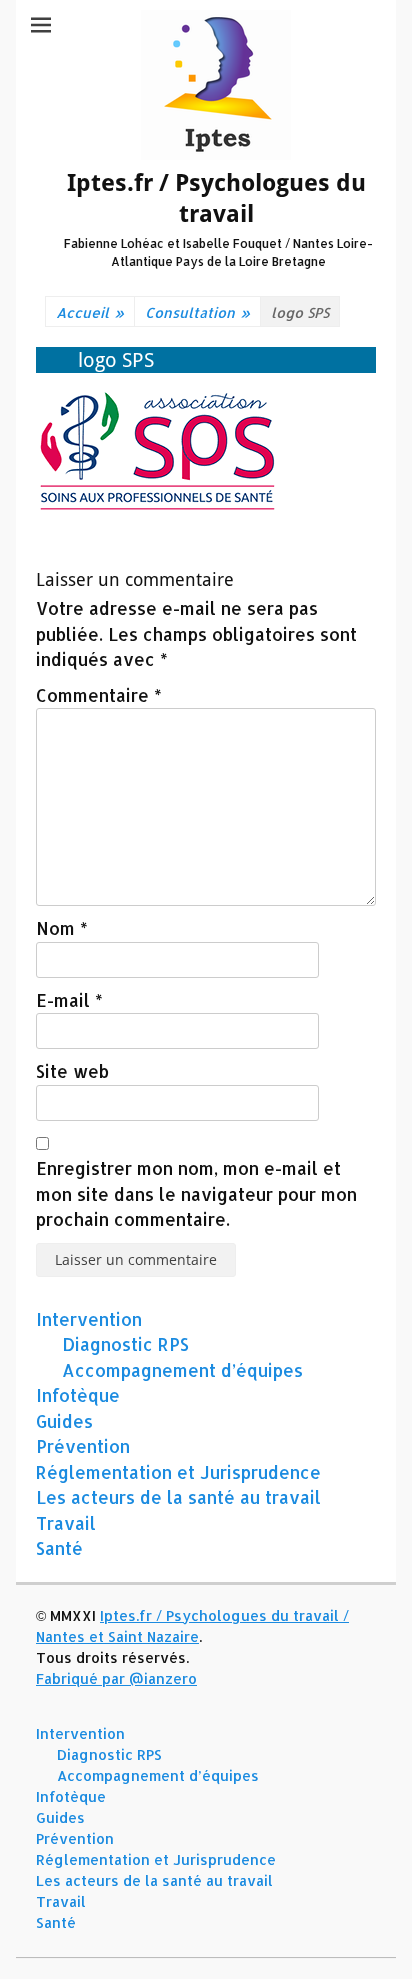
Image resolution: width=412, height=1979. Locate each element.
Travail (66, 1523)
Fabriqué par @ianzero (116, 1678)
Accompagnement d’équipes (182, 1370)
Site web (72, 1071)
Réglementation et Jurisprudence (178, 1472)
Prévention (83, 1446)
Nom (62, 928)
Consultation (197, 312)
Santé (59, 1548)
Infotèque (78, 1395)
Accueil (90, 312)
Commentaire (99, 695)
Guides (64, 1421)
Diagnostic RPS (125, 1344)
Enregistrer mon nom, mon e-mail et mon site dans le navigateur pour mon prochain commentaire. (196, 1193)
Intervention (89, 1319)
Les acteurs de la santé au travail (178, 1497)
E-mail (69, 1000)
